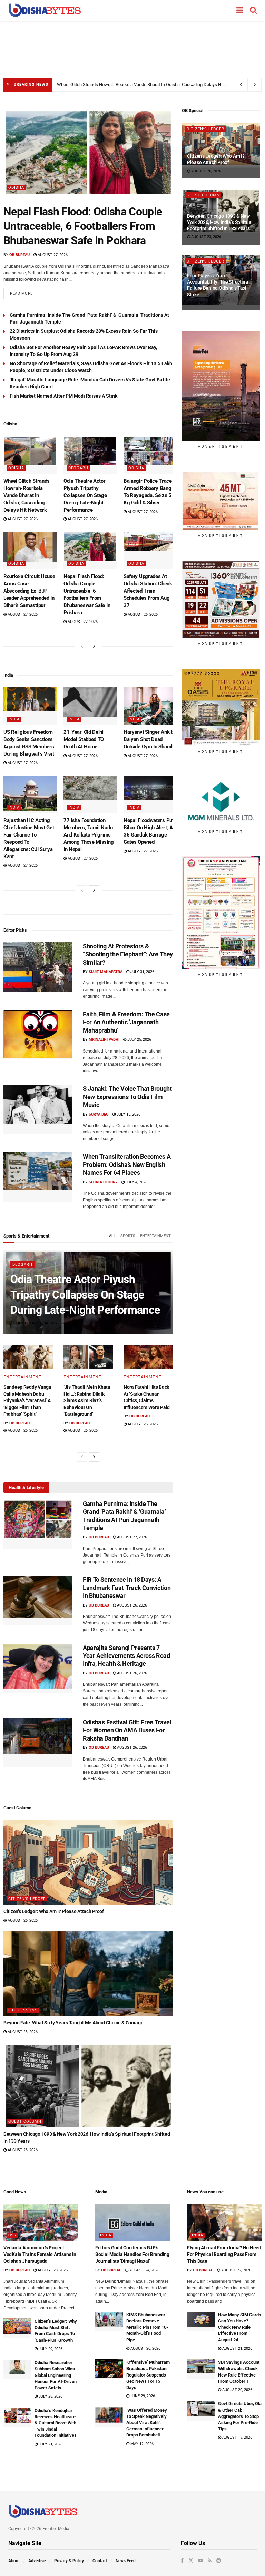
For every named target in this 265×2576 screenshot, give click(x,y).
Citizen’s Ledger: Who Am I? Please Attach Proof (54, 1911)
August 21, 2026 (237, 2348)
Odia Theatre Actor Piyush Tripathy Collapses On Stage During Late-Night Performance (85, 495)
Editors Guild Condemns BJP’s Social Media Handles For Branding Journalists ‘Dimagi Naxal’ (132, 2254)
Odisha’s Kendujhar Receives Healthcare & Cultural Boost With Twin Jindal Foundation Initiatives (56, 2423)
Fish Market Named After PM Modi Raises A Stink (63, 396)
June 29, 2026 (142, 2396)
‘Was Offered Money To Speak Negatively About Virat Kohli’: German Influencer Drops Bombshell (147, 2423)
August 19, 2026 (206, 303)
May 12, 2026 (141, 2444)
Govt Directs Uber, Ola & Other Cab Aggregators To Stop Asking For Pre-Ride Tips (240, 2416)
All (112, 1236)
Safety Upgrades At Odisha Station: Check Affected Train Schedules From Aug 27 (148, 591)
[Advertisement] (132, 45)
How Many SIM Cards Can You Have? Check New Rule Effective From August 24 (240, 2327)
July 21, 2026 (50, 2444)
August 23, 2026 (22, 2032)
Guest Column (25, 2121)
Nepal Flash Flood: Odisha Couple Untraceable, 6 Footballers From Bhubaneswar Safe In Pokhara (83, 226)
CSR (12, 2235)
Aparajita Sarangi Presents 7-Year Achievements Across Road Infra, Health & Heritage (126, 1656)
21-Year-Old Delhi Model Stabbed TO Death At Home (84, 739)
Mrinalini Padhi (104, 1040)
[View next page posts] (94, 646)
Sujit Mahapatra (106, 972)
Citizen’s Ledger (27, 1899)
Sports (128, 1236)
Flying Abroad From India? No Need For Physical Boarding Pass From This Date (224, 2254)
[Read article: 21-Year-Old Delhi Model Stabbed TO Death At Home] (90, 706)
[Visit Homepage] (45, 10)
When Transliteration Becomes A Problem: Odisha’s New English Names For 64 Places (127, 1164)
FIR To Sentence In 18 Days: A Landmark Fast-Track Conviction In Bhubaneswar (127, 1588)
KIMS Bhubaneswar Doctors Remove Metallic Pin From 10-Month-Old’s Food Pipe (147, 2327)
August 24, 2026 (144, 2270)
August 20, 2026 (145, 2348)
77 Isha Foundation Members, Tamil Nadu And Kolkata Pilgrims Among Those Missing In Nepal (89, 835)
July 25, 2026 (139, 1040)
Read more (25, 292)
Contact (100, 2561)
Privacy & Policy (69, 2561)
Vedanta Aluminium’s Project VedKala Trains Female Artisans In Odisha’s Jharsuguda (40, 2254)
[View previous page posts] (82, 646)
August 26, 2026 (142, 614)
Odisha (16, 188)
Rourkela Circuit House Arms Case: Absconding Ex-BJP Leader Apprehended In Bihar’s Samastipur (29, 591)
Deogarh (78, 468)
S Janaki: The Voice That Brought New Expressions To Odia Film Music (127, 1097)
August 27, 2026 (52, 255)
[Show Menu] (240, 10)
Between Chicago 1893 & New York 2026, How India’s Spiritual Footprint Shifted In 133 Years (220, 222)
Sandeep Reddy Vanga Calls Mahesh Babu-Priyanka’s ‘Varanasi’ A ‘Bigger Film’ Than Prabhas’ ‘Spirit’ (27, 1400)
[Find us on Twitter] (191, 2560)
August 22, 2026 (236, 2270)
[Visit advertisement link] (221, 386)
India (14, 719)
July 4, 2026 (136, 1182)
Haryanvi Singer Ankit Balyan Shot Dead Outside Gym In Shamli (149, 739)
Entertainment (155, 1236)
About (14, 2561)
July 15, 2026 (128, 1114)
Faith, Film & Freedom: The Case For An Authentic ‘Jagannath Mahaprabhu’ (126, 1022)
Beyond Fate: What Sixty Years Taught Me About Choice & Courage (73, 2023)
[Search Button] (253, 10)
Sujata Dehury (103, 1182)
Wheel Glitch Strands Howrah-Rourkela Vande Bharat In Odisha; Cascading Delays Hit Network (149, 85)
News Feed (126, 2561)
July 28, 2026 (50, 2396)
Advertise (37, 2561)
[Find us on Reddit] (219, 2560)
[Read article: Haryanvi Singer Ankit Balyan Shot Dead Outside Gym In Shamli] (150, 706)
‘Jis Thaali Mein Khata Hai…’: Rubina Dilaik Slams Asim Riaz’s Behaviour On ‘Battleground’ (87, 1400)
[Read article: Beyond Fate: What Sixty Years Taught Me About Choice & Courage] (88, 1974)
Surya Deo (99, 1114)
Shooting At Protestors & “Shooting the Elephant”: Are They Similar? (128, 954)
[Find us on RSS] (210, 2560)
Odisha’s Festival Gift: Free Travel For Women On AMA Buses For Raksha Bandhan (127, 1730)
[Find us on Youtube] (200, 2560)
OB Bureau (19, 255)
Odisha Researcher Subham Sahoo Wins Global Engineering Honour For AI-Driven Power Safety (56, 2375)
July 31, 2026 (142, 972)
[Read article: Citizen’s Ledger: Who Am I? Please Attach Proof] (88, 1862)
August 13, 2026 (237, 2437)
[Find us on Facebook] (182, 2560)
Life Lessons (23, 2010)
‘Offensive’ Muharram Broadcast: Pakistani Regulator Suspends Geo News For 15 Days (148, 2375)
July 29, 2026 (50, 2349)
